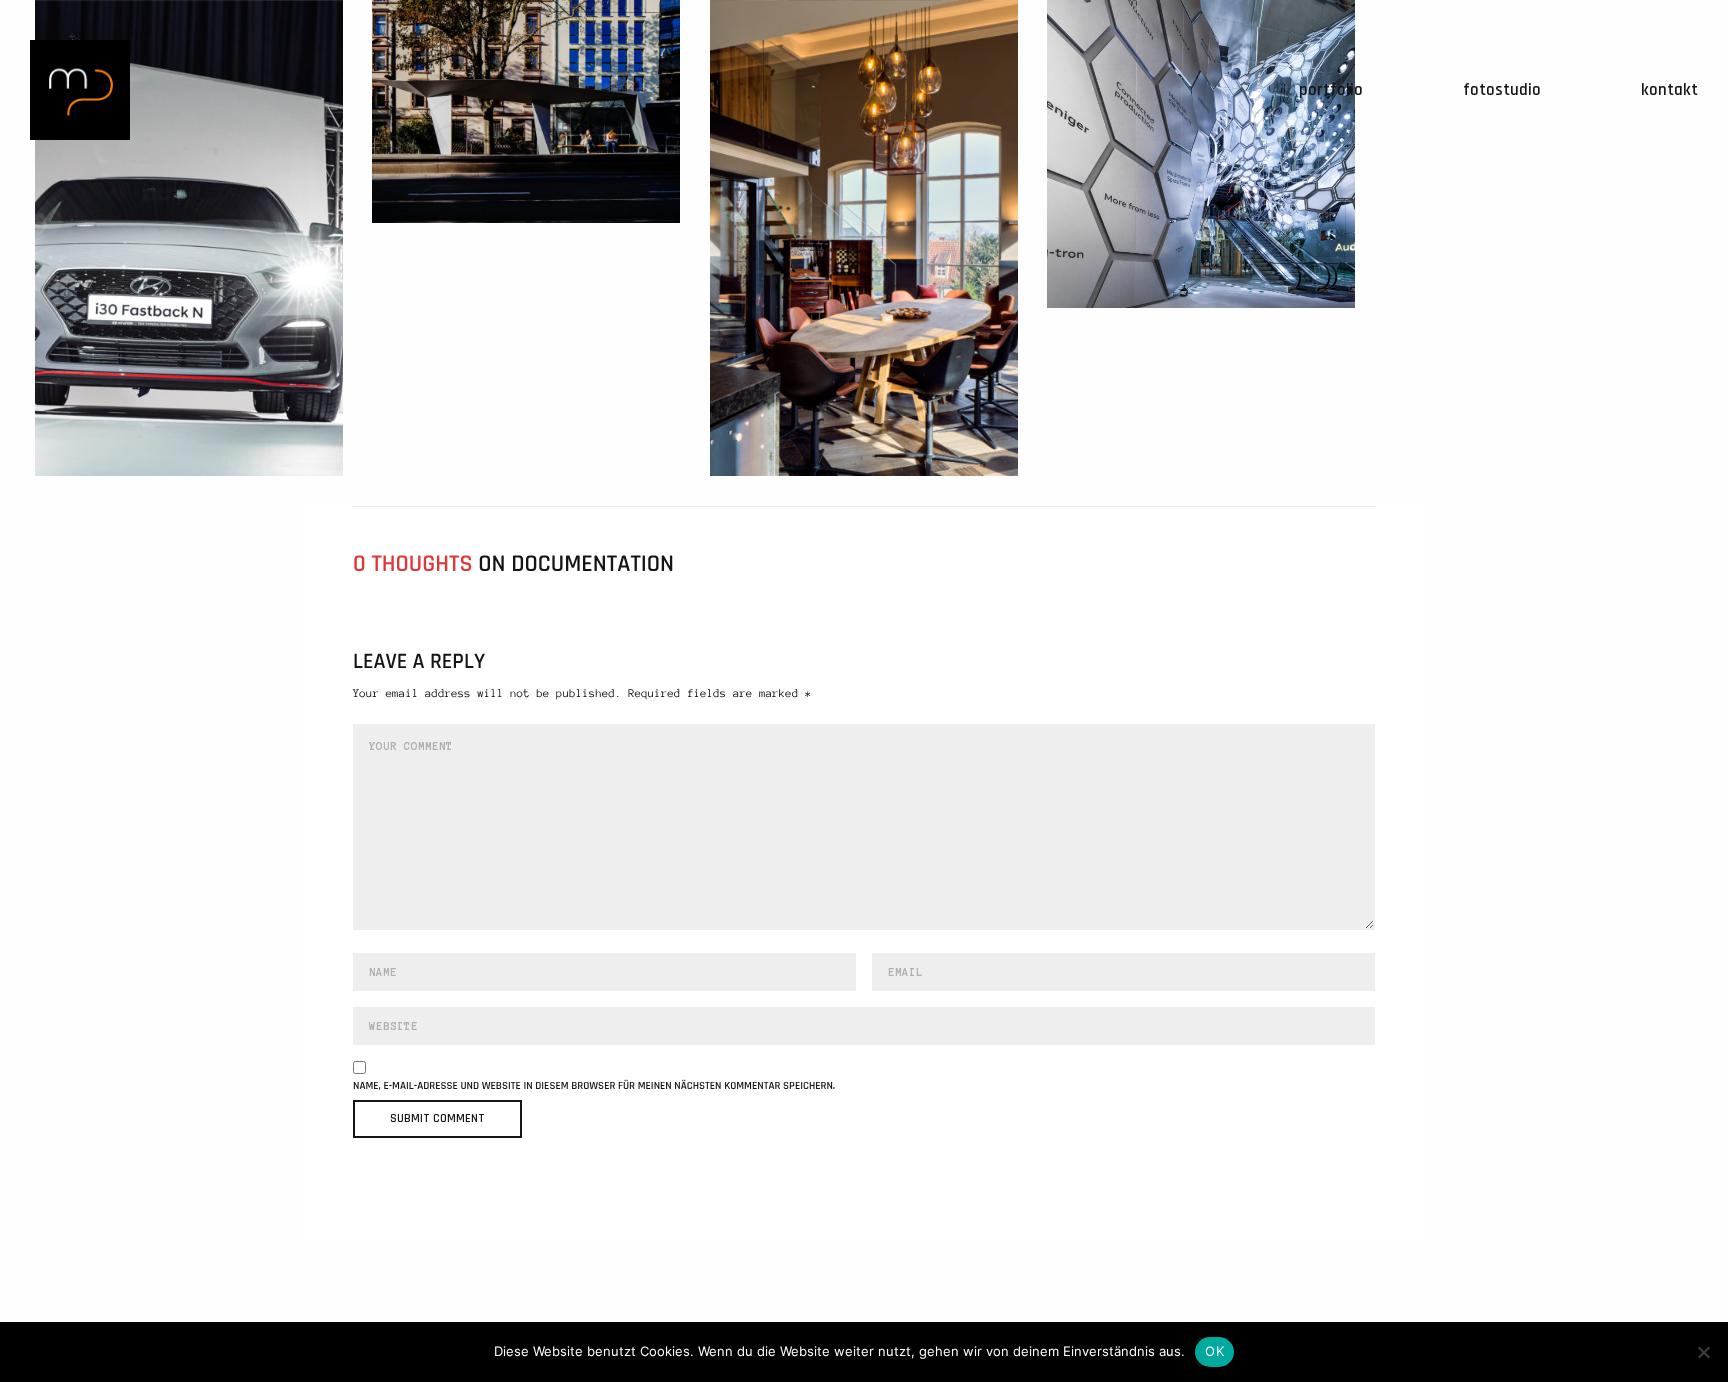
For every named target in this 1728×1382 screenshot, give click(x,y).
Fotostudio (1502, 90)
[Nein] (1703, 1352)
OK (1214, 1351)
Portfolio (1331, 90)
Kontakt (1669, 90)
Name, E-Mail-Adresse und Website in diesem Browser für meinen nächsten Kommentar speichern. (594, 1086)
